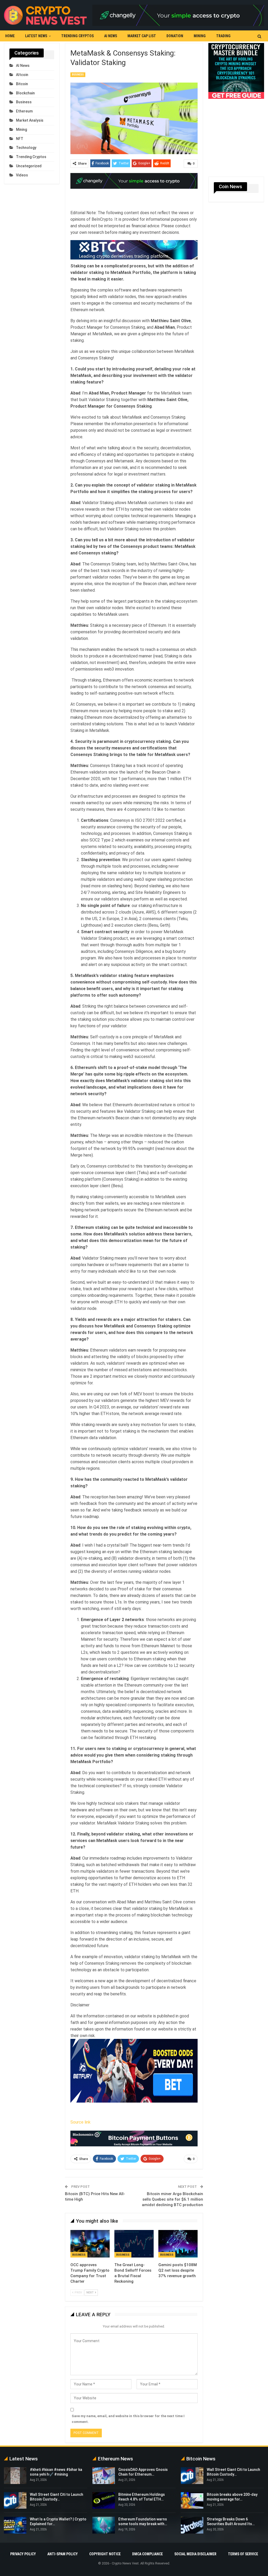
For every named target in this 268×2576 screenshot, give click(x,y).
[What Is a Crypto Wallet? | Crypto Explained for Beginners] (15, 2525)
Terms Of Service (243, 2554)
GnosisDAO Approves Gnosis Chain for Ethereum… (143, 2472)
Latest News (36, 36)
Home (10, 36)
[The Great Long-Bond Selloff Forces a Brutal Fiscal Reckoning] (134, 2244)
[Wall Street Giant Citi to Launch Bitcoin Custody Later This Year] (15, 2501)
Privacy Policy (23, 2554)
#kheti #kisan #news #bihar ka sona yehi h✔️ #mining (56, 2472)
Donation (175, 36)
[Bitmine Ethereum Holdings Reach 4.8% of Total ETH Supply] (104, 2501)
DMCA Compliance (147, 2554)
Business (78, 75)
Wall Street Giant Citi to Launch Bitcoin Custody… (233, 2472)
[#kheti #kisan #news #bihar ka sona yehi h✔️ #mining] (15, 2476)
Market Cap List (142, 36)
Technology (26, 148)
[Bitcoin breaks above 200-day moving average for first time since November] (192, 2501)
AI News (111, 36)
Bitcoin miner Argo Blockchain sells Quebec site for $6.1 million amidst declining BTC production (172, 2199)
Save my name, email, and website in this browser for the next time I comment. (128, 2419)
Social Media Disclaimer (195, 2554)
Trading (223, 36)
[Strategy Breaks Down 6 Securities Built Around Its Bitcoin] (192, 2525)
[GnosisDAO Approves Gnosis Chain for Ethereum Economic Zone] (104, 2476)
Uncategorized (29, 166)
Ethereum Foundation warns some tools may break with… (143, 2521)
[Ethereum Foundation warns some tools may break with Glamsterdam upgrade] (104, 2525)
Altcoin (22, 75)
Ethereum (24, 111)
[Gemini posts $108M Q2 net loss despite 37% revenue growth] (178, 2244)
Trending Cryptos (77, 36)
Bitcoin (22, 84)
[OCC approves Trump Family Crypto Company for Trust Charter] (90, 2244)
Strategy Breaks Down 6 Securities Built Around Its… (231, 2521)
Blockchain (25, 93)
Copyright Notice (105, 2554)
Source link (80, 2122)
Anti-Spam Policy (63, 2554)
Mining (200, 36)
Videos (22, 175)
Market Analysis (30, 120)
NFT (20, 139)
